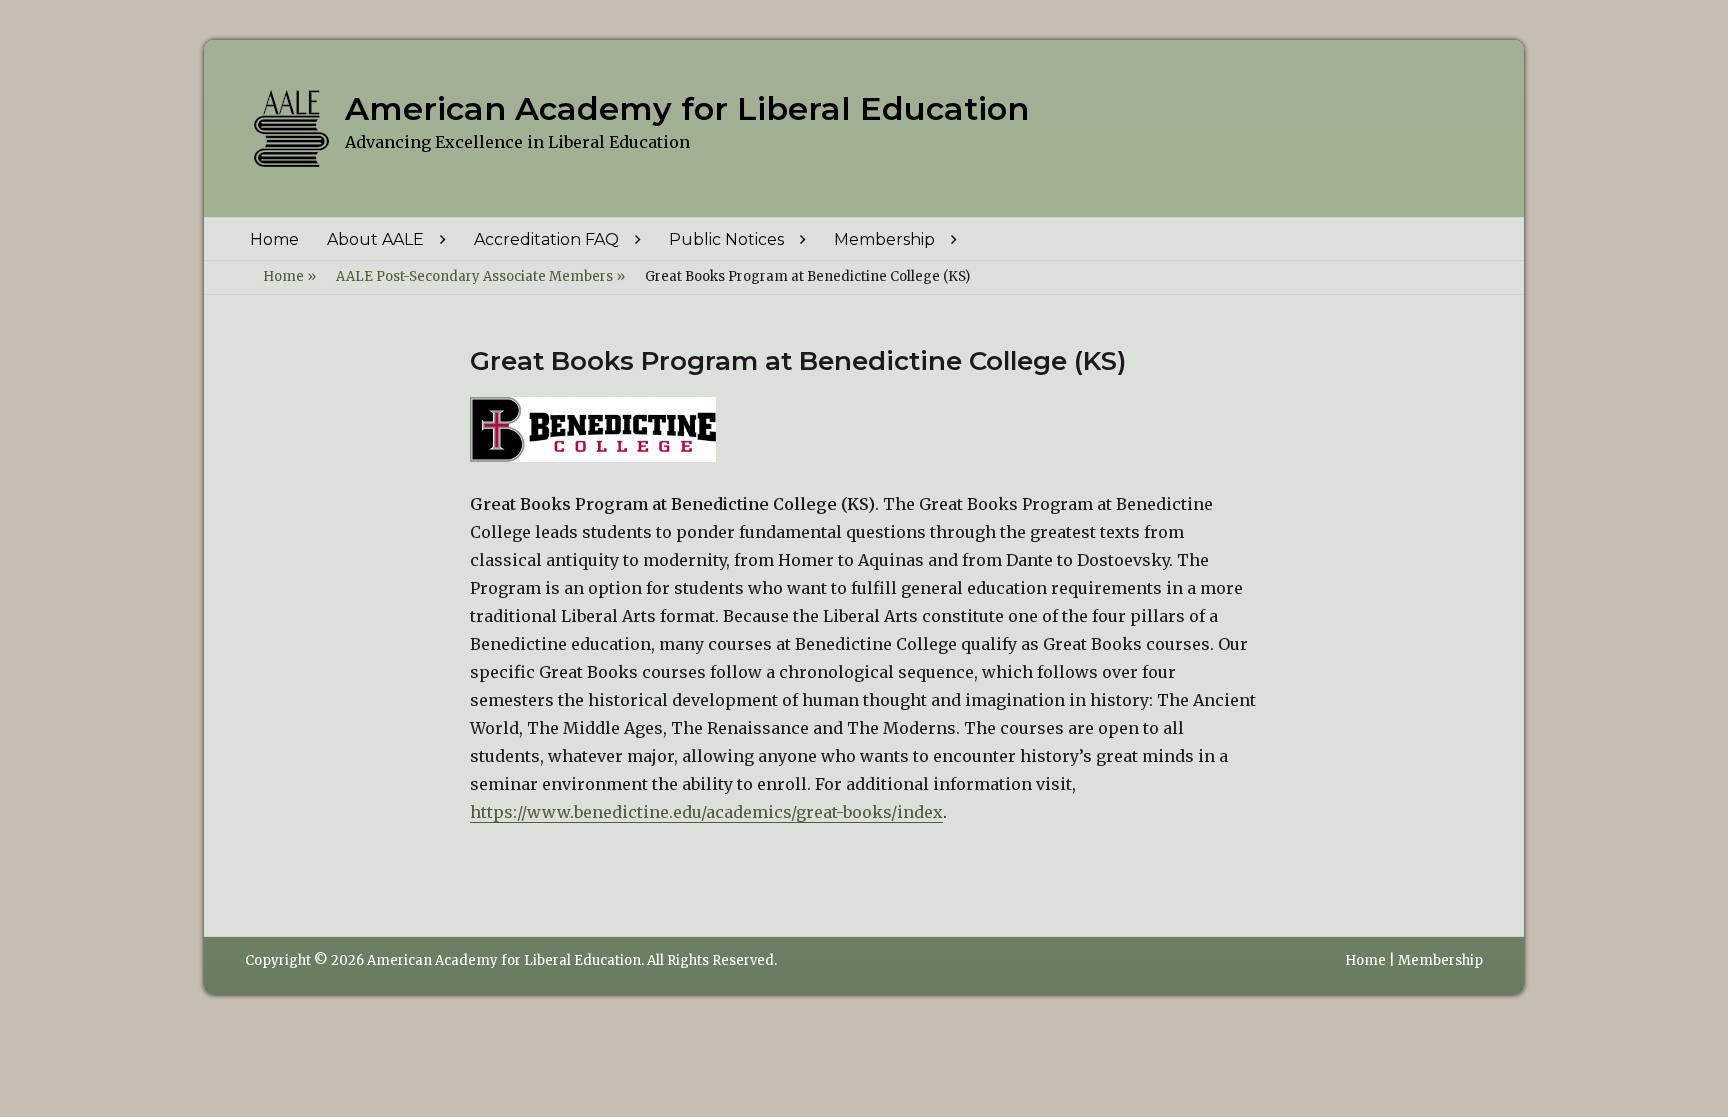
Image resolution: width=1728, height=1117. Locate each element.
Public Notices (726, 239)
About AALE (375, 239)
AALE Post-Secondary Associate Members (480, 276)
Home (274, 239)
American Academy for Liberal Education (687, 108)
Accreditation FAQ (546, 239)
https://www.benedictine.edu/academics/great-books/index (706, 812)
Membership (884, 239)
